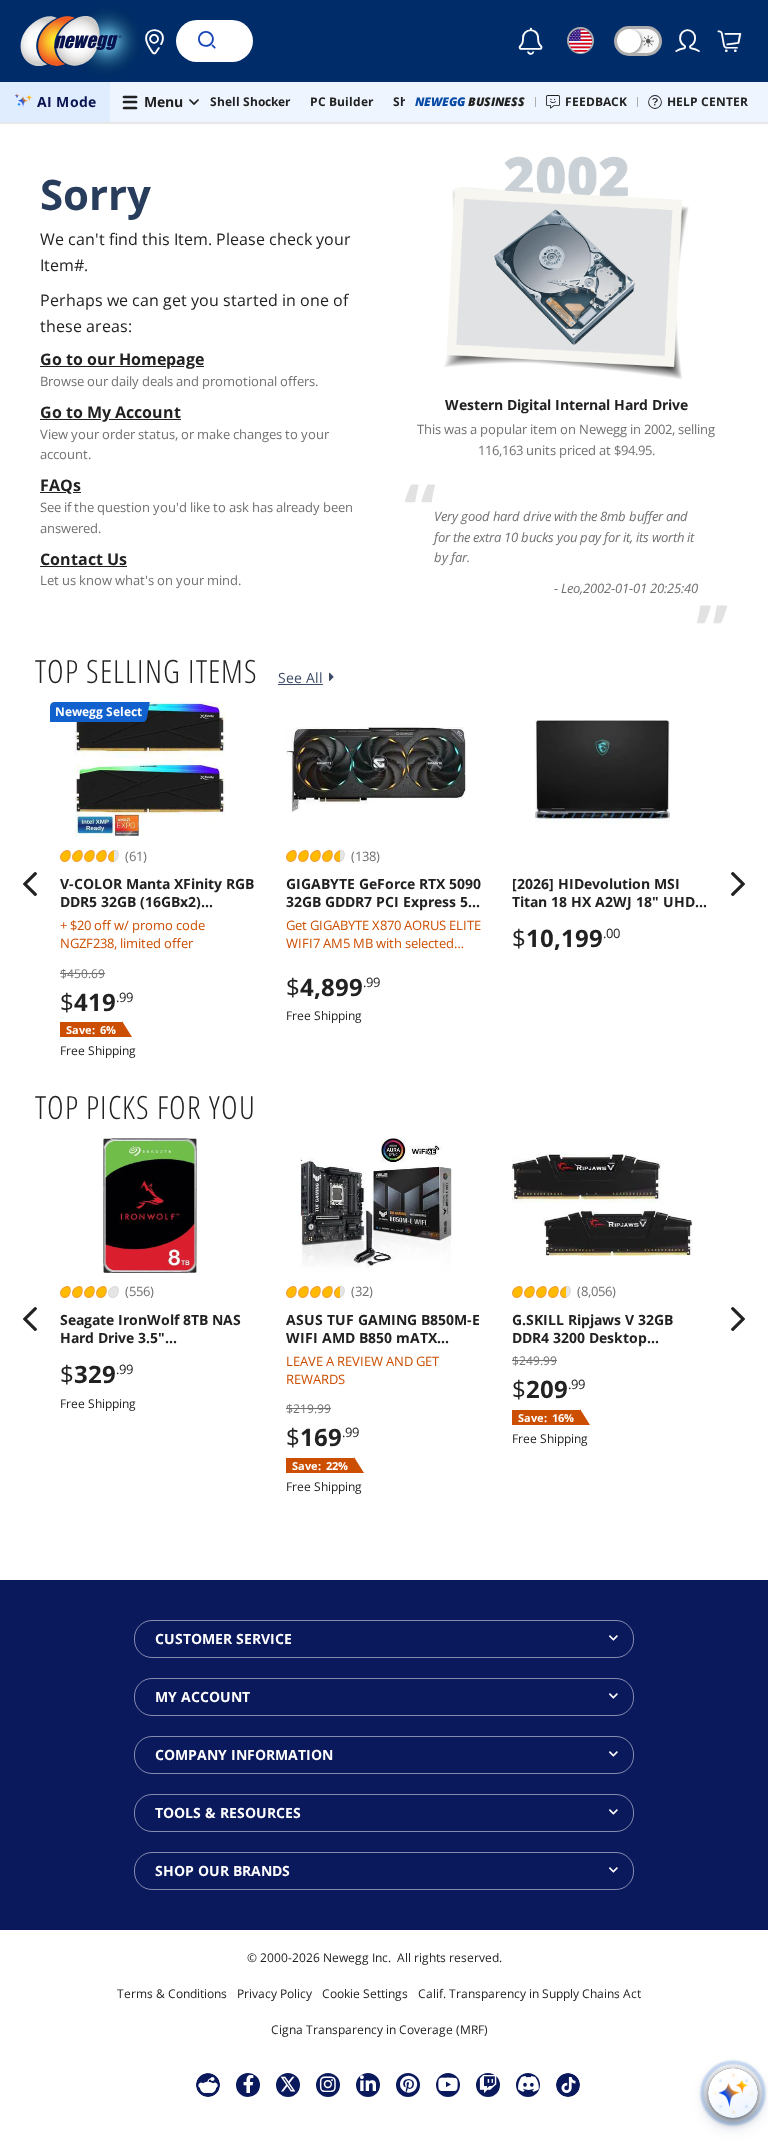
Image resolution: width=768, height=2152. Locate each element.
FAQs (60, 485)
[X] (288, 2084)
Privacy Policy (274, 1993)
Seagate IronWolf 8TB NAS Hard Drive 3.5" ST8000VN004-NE (150, 1329)
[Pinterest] (408, 2084)
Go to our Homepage (122, 359)
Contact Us (83, 559)
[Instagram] (328, 2084)
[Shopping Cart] (731, 41)
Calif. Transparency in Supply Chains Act (529, 1993)
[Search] (206, 41)
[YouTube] (448, 2084)
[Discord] (528, 2084)
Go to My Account (110, 412)
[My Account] (689, 41)
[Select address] (149, 41)
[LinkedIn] (368, 2084)
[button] (149, 41)
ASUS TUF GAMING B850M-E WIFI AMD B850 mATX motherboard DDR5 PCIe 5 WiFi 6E (383, 1329)
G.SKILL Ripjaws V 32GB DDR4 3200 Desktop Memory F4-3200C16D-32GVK (592, 1329)
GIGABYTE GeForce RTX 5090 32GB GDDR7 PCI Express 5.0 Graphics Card (383, 893)
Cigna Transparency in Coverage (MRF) (379, 2029)
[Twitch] (488, 2084)
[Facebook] (248, 2084)
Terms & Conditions (172, 1993)
